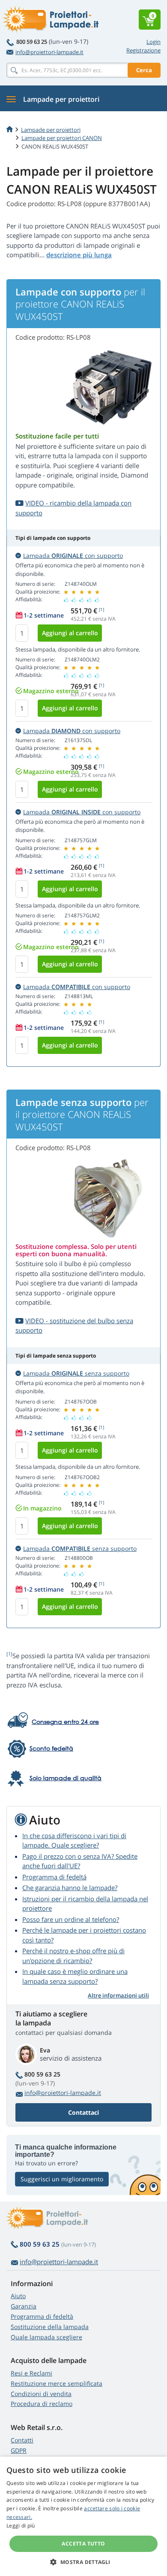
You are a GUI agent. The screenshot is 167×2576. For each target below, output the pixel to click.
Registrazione (143, 50)
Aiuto (18, 2296)
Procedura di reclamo (42, 2404)
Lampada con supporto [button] (73, 556)
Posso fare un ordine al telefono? (71, 1919)
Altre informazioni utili (118, 1995)
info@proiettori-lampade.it (49, 52)
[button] (83, 2562)
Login (154, 42)
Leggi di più (21, 2526)
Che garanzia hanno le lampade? (70, 1888)
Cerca (144, 70)
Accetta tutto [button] (83, 2544)
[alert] (83, 2516)
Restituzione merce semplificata (57, 2383)
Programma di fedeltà (42, 2316)
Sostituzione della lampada (50, 2327)
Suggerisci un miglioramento (62, 2179)
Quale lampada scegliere (46, 2337)
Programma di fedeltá (54, 1877)
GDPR (19, 2450)
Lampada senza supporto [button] (76, 1373)
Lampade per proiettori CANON (62, 138)
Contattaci (83, 2112)
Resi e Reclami (31, 2373)
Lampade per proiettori (51, 130)
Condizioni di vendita (41, 2394)
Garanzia (24, 2306)
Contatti (22, 2440)
